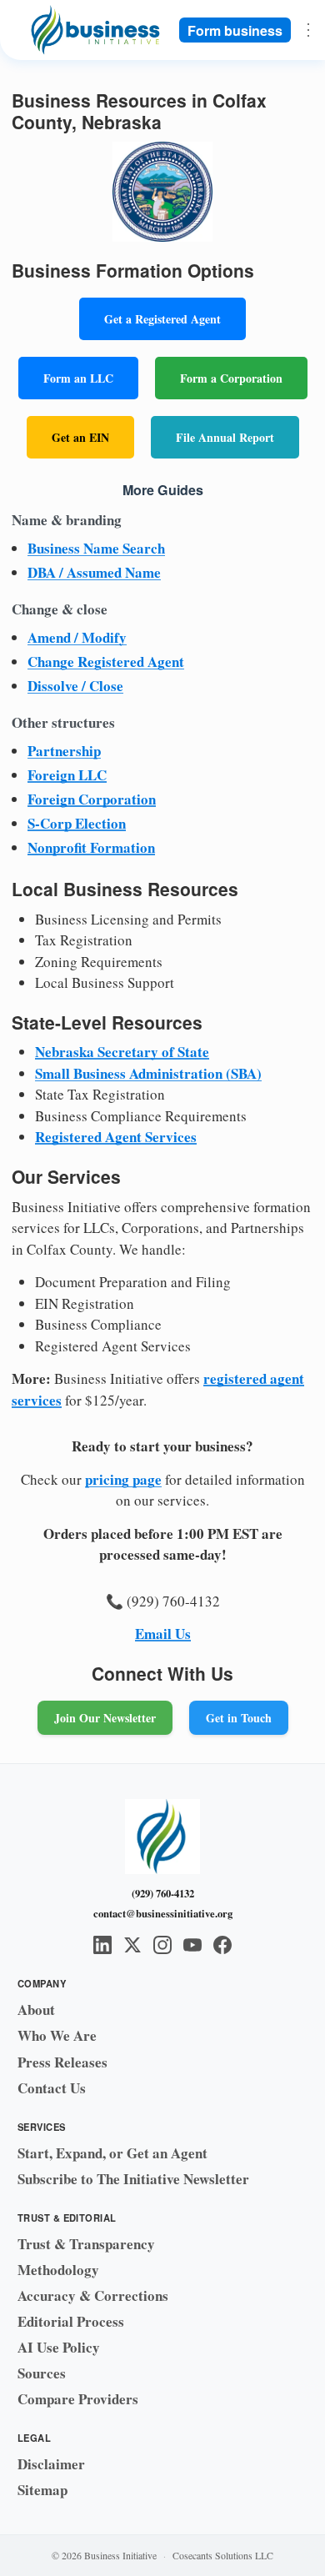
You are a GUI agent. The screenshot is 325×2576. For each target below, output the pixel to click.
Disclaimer (51, 2464)
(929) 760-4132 (163, 1893)
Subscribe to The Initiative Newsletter (133, 2179)
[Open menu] (309, 30)
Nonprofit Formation (91, 847)
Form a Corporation (231, 378)
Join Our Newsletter (105, 1718)
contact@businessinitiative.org (163, 1913)
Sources (42, 2373)
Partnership (64, 751)
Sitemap (42, 2490)
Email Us (163, 1634)
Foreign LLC (67, 775)
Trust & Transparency (86, 2244)
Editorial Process (71, 2321)
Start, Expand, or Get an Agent (112, 2153)
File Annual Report (225, 437)
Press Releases (62, 2062)
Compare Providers (78, 2399)
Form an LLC (78, 378)
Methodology (58, 2270)
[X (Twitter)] (132, 1945)
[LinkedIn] (102, 1945)
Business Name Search (96, 548)
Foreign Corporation (92, 799)
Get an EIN (80, 437)
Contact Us (52, 2088)
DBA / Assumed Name (94, 572)
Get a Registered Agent (162, 319)
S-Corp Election (77, 823)
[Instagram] (162, 1945)
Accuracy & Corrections (93, 2295)
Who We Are (57, 2035)
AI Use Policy (59, 2347)
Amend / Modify (77, 637)
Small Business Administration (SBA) (148, 1073)
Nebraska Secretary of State (122, 1052)
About (36, 2010)
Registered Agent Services (116, 1137)
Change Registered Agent (106, 662)
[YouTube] (192, 1945)
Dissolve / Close (75, 686)
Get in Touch (239, 1718)
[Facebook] (222, 1945)
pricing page (123, 1479)
